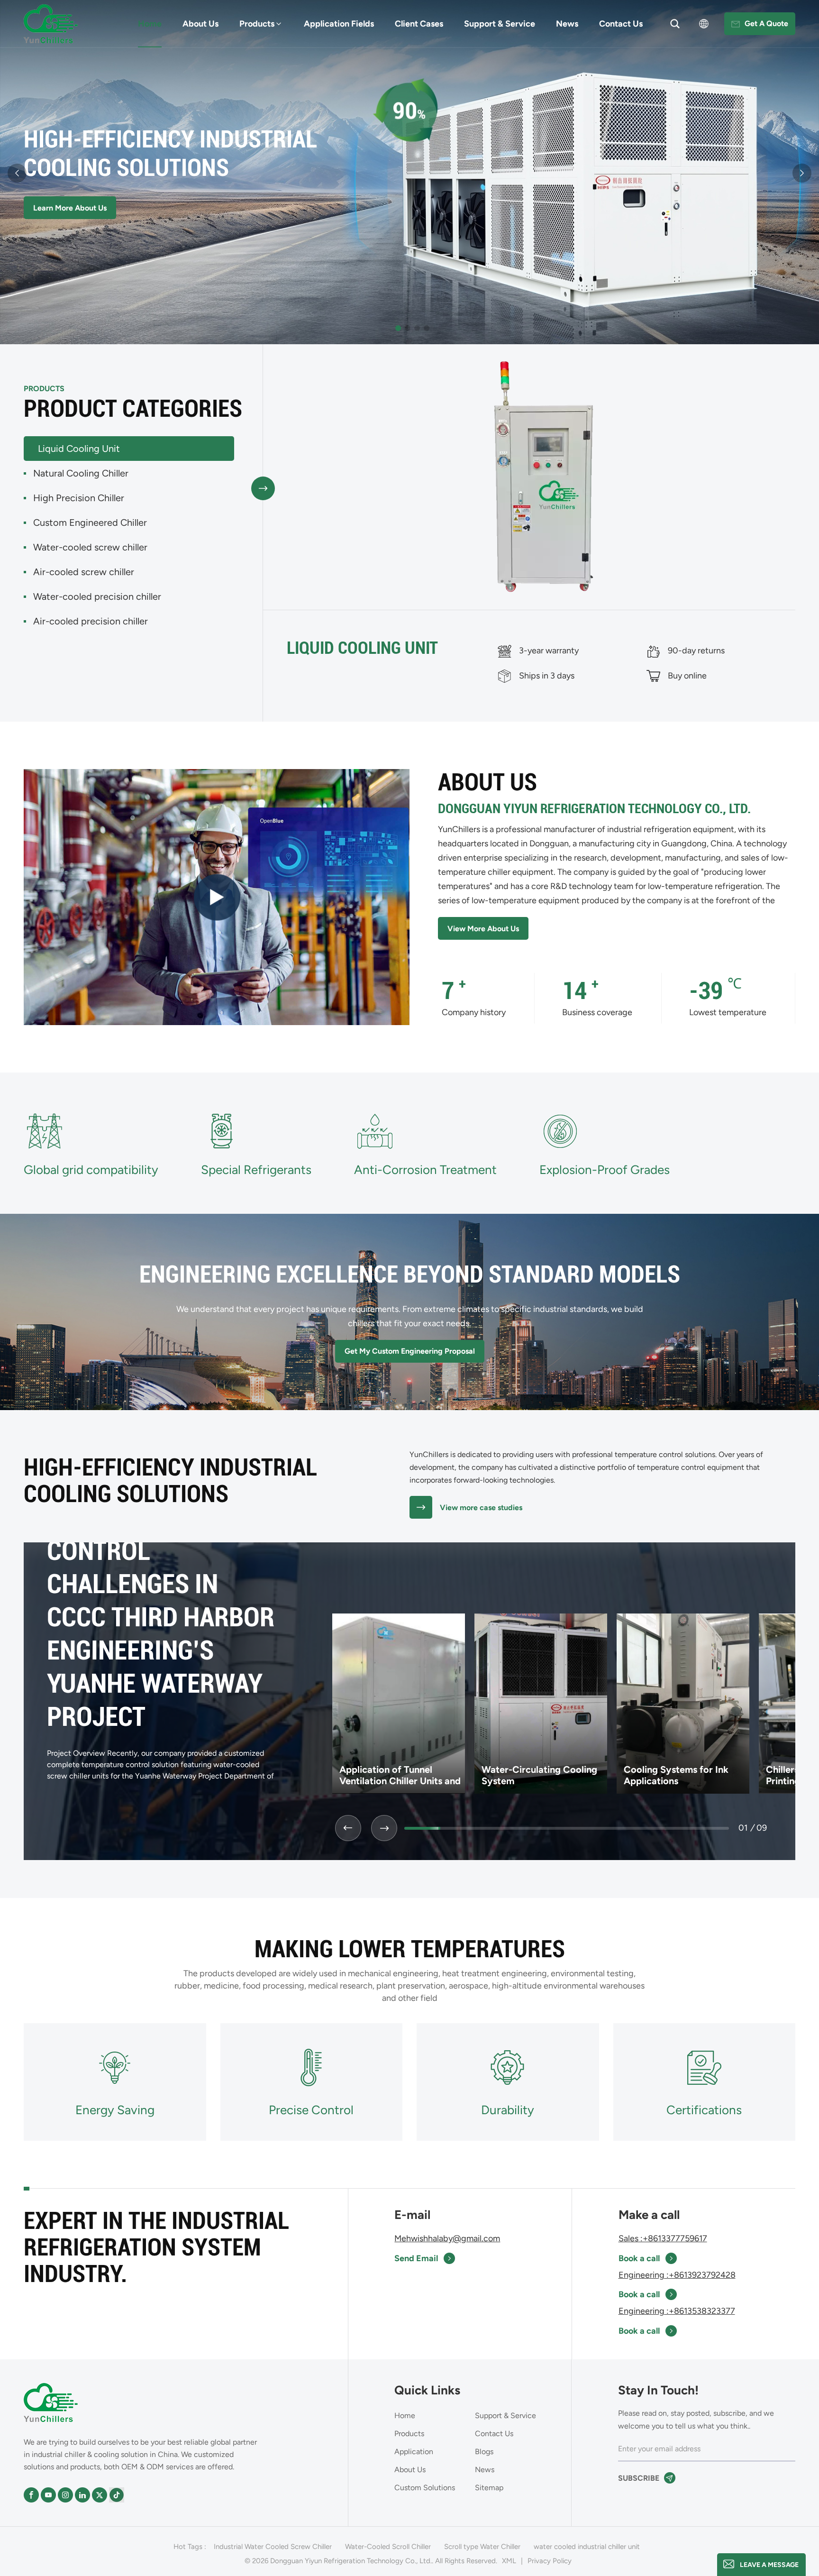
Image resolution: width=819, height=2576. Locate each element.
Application (414, 2452)
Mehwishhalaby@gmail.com (447, 2238)
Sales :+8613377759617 (663, 2238)
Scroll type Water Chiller (482, 2547)
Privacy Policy (550, 2561)
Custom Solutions (425, 2488)
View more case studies (481, 1508)
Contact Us (621, 24)
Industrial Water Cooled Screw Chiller (273, 2547)
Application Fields (339, 24)
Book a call (639, 2258)
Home (150, 24)
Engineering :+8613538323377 (677, 2311)
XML (509, 2561)
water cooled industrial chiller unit (587, 2547)
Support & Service (500, 24)
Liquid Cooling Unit (362, 648)
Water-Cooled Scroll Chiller (388, 2547)
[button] (398, 328)
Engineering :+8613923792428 (677, 2275)
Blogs (484, 2452)
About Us (200, 24)
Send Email (416, 2258)
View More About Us (483, 929)
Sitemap (489, 2488)
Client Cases (419, 24)
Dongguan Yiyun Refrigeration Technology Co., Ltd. (594, 809)
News (567, 24)
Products (257, 24)
